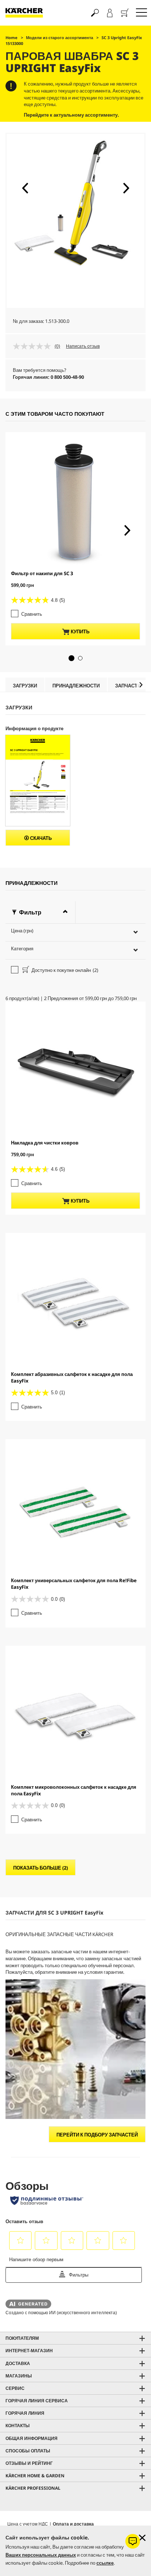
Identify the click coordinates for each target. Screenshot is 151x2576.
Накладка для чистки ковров (45, 1143)
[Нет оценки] (34, 346)
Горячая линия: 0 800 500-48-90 (48, 377)
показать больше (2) (40, 1868)
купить (80, 631)
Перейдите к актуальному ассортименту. (71, 115)
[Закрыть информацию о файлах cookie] (142, 2538)
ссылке (105, 2563)
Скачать (40, 838)
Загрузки (25, 686)
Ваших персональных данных (41, 2555)
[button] (25, 188)
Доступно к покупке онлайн (64, 970)
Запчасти (128, 686)
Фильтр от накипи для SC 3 (42, 573)
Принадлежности (76, 686)
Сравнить (32, 614)
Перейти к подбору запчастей (97, 2135)
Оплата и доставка (73, 2524)
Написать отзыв (83, 346)
